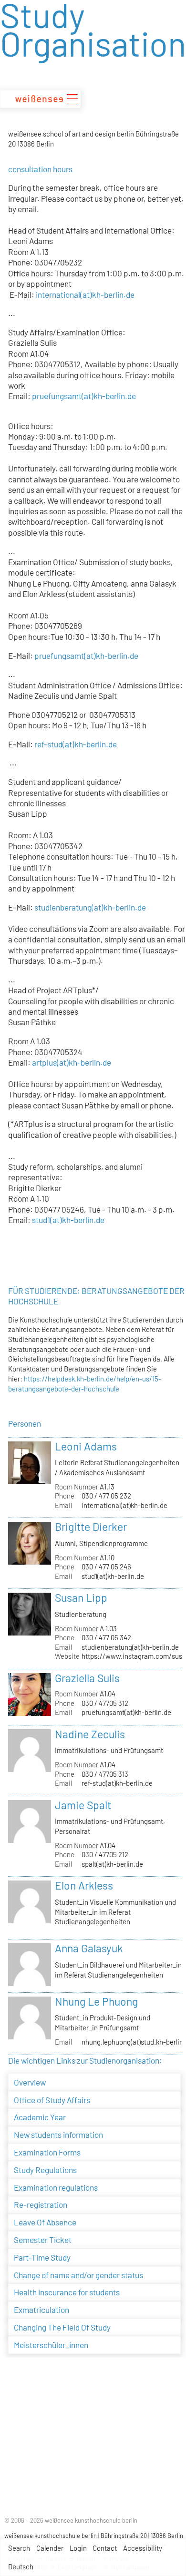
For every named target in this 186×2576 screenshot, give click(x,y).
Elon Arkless (84, 1885)
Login (78, 2548)
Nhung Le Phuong (96, 2001)
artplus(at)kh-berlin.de (72, 1062)
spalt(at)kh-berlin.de (112, 1864)
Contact (105, 2548)
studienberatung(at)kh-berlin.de (130, 1647)
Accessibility (143, 2548)
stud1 (41, 1220)
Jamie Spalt (83, 1805)
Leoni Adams (86, 1446)
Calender (50, 2548)
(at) (68, 744)
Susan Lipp (81, 1597)
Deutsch (21, 2566)
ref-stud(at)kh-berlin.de (117, 1783)
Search (19, 2548)
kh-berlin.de (96, 744)
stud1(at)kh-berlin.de (113, 1576)
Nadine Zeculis (90, 1734)
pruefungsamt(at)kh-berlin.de (84, 396)
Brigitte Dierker (91, 1527)
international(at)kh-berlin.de (85, 294)
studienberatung (62, 907)
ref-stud (48, 744)
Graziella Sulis (87, 1678)
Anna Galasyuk (89, 1948)
